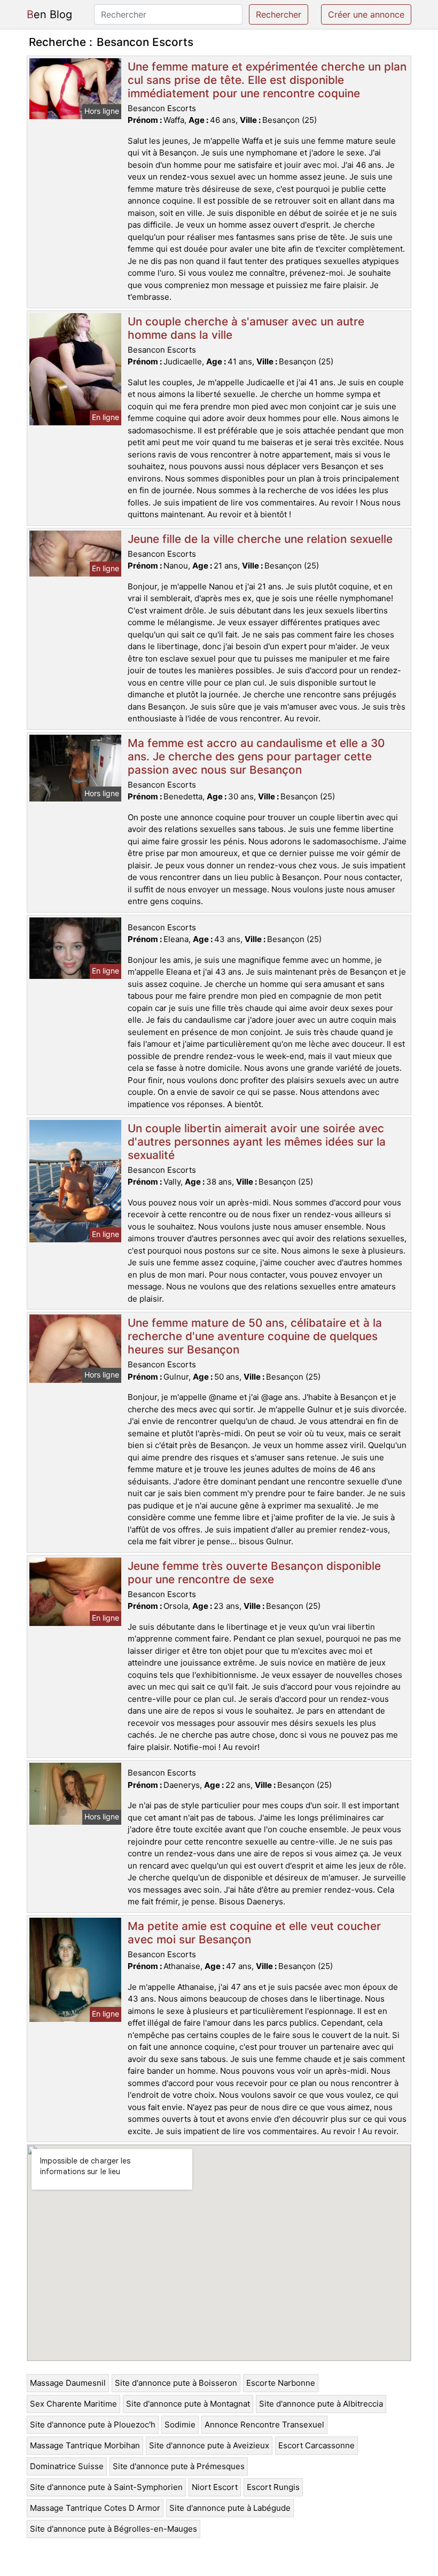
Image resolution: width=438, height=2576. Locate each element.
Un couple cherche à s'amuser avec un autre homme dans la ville (246, 328)
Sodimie (180, 2425)
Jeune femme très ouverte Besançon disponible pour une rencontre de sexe (254, 1573)
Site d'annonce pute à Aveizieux (209, 2445)
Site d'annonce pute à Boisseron (176, 2383)
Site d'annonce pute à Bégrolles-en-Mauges (114, 2529)
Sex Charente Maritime (73, 2404)
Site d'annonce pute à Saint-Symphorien (106, 2487)
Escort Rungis (273, 2487)
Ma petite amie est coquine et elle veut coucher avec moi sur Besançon (254, 1933)
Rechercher (279, 14)
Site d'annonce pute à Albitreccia (321, 2404)
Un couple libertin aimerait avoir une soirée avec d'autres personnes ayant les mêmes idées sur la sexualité (257, 1142)
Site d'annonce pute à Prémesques (179, 2466)
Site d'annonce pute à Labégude (230, 2508)
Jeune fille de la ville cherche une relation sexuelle (260, 539)
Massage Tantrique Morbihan (85, 2445)
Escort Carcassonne (316, 2445)
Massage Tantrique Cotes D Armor (95, 2508)
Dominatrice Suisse (67, 2466)
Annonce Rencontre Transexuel (264, 2425)
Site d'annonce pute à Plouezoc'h (93, 2425)
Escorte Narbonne (281, 2383)
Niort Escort (215, 2487)
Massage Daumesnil (68, 2383)
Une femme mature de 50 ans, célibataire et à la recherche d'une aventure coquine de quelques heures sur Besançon (255, 1336)
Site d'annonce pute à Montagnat (188, 2404)
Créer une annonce (366, 14)
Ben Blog (49, 14)
